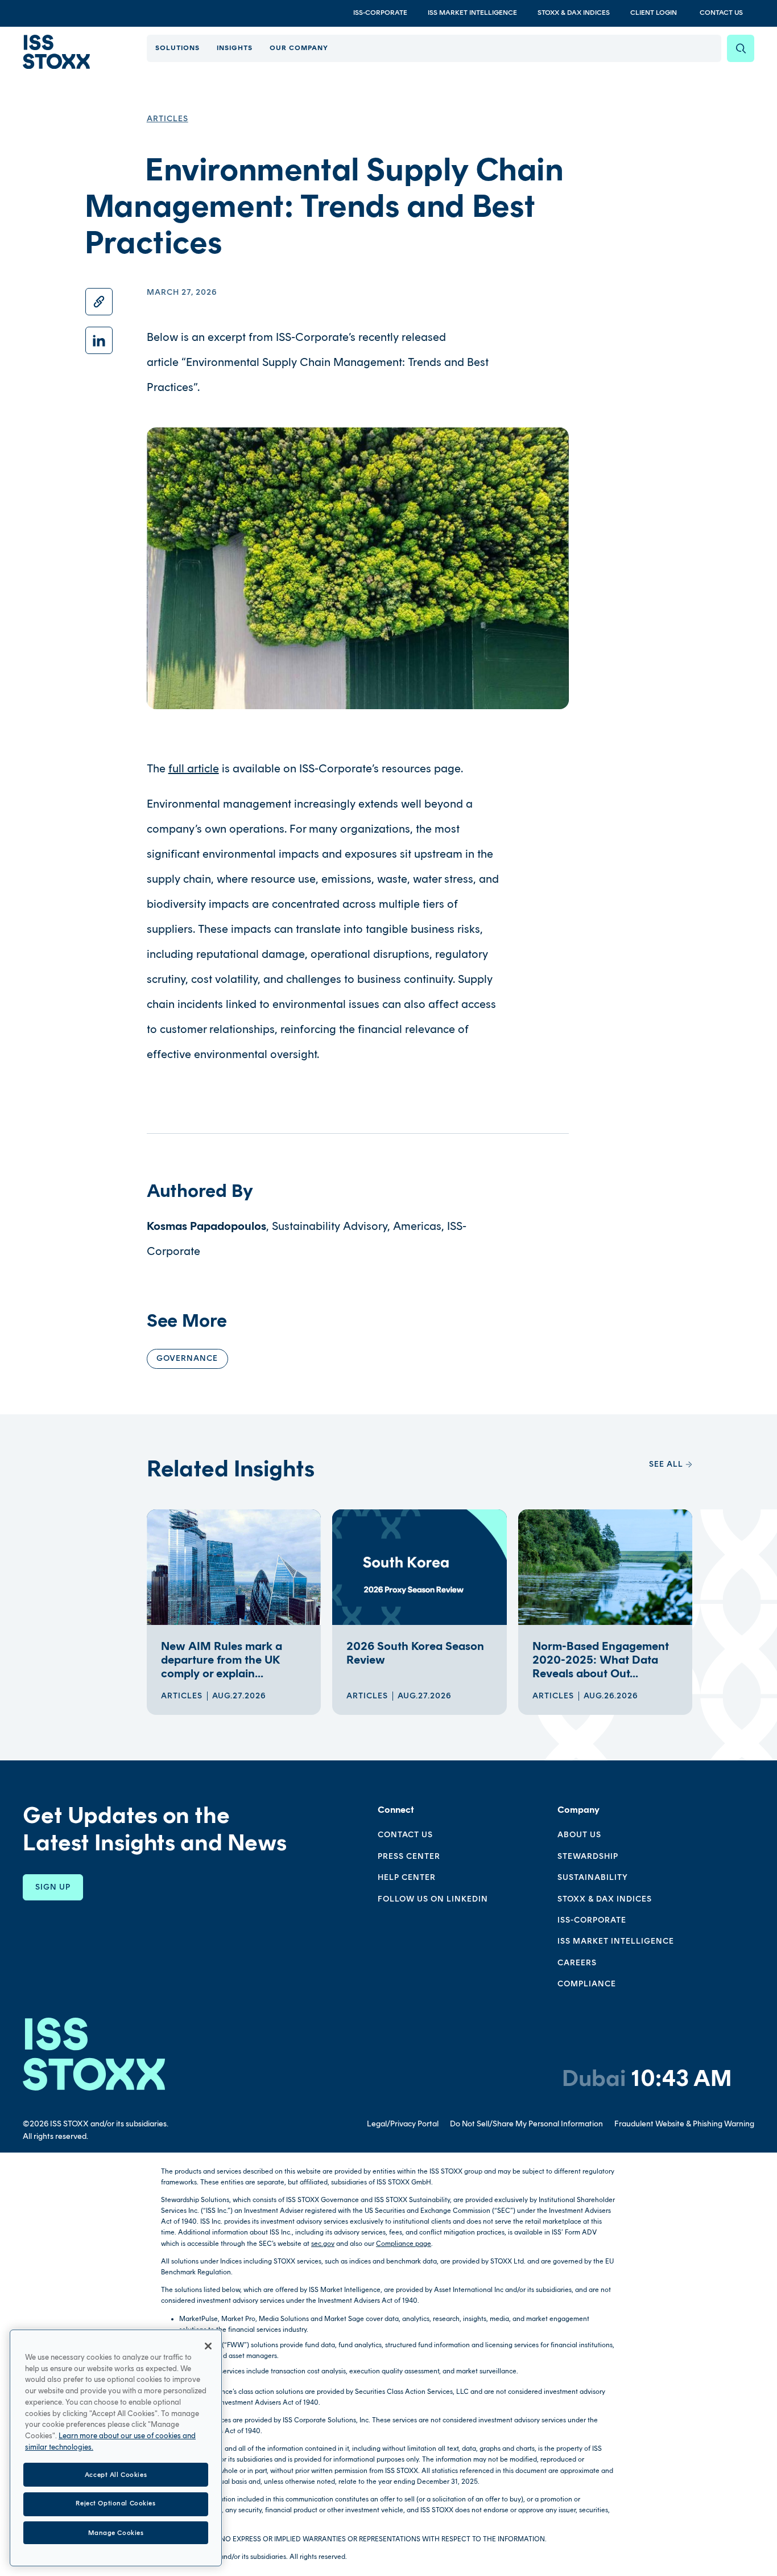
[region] (116, 2448)
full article (194, 768)
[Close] (208, 2346)
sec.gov (323, 2244)
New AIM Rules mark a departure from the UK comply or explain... (222, 1660)
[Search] (741, 48)
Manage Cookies (116, 2532)
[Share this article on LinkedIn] (99, 340)
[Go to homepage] (94, 2054)
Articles (168, 119)
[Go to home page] (56, 52)
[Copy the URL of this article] (99, 302)
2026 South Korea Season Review (415, 1653)
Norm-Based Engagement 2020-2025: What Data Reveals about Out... (601, 1660)
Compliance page (404, 2244)
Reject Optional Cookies (115, 2504)
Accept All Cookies (116, 2474)
